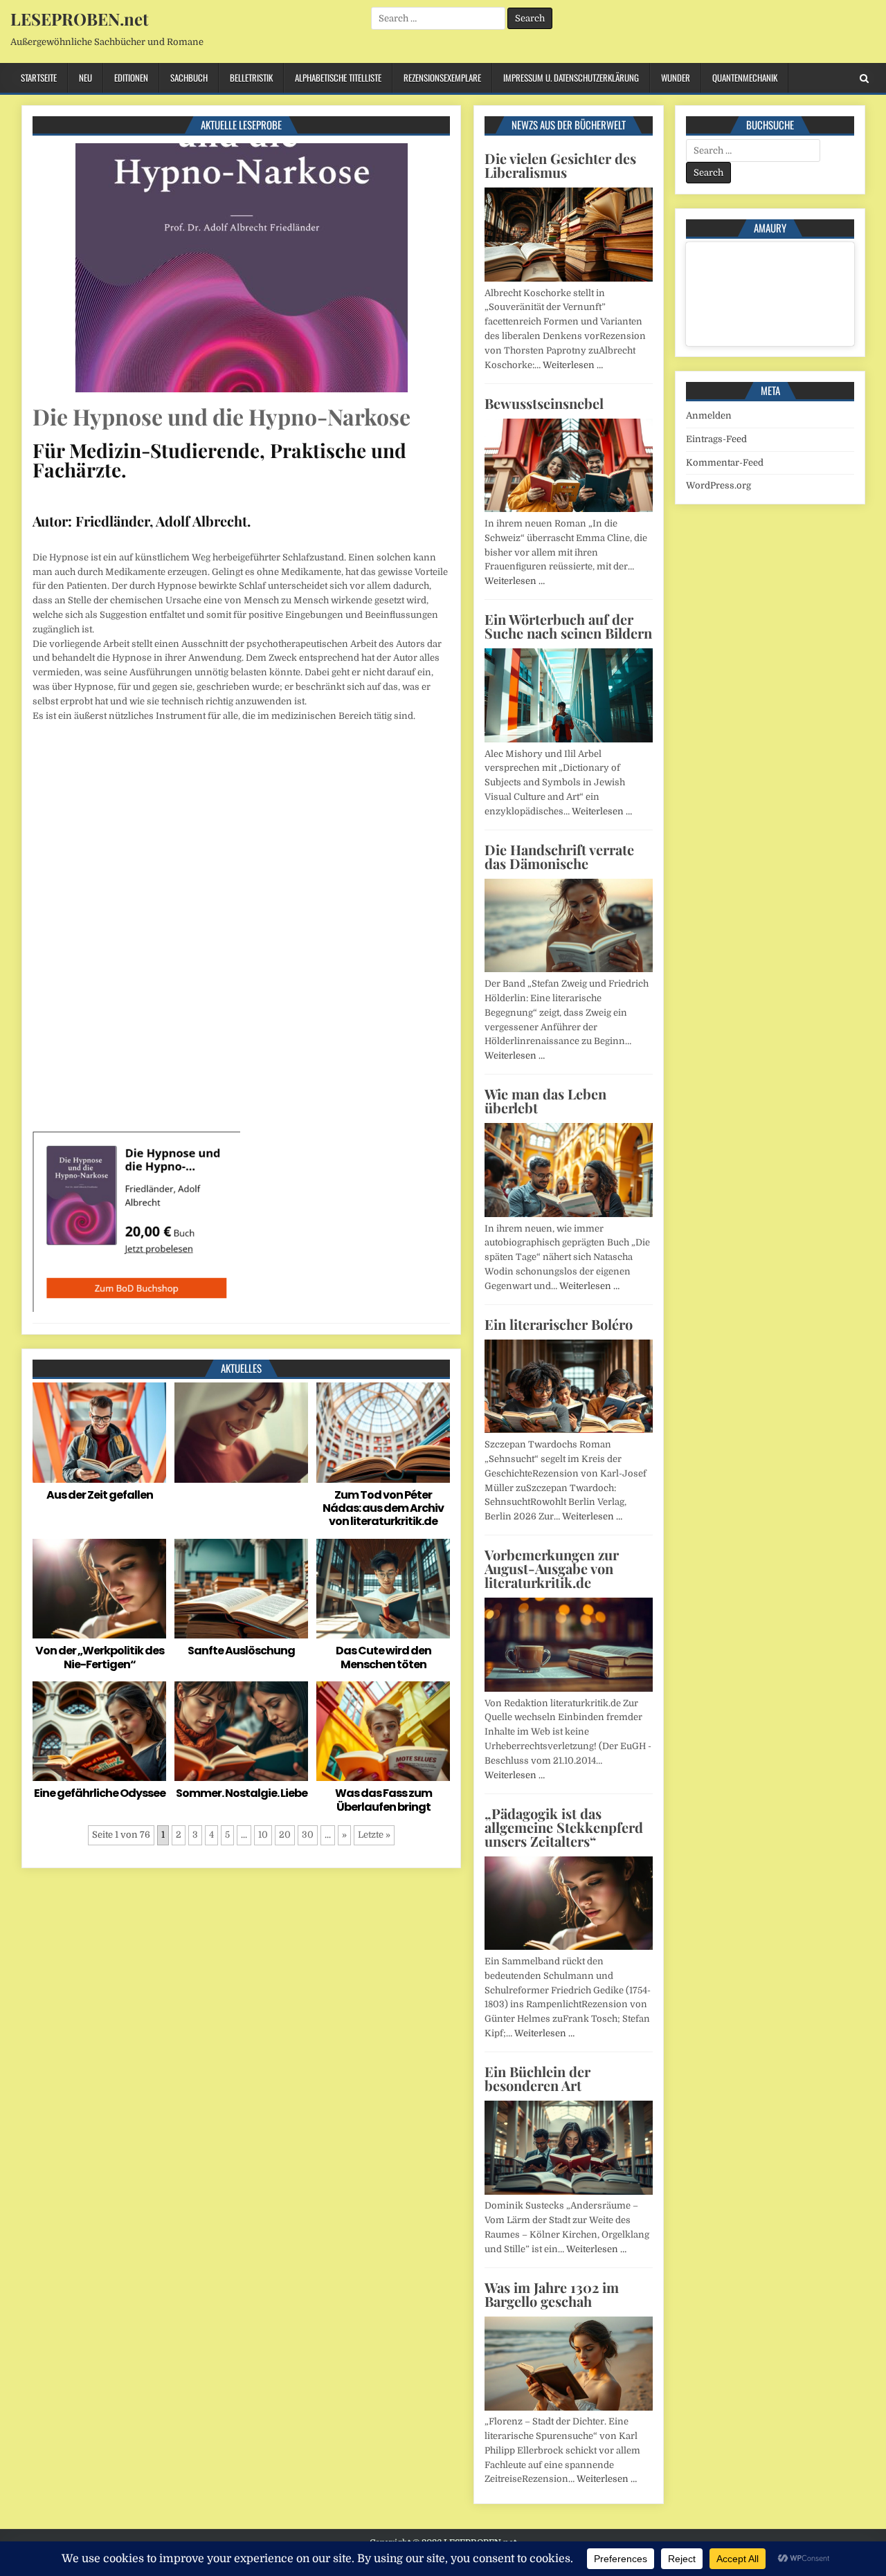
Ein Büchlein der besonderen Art (537, 2078)
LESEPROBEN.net (79, 19)
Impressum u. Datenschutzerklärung (571, 77)
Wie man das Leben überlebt (545, 1100)
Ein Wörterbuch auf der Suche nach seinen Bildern (568, 626)
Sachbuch (189, 77)
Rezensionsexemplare (442, 77)
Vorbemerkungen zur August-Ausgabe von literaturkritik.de (552, 1568)
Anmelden (709, 415)
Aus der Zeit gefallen (100, 1495)
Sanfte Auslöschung (241, 1651)
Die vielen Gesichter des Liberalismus (560, 165)
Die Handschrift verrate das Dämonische (559, 856)
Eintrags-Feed (716, 439)
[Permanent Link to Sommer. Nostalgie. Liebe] (241, 1732)
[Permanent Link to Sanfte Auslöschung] (241, 1589)
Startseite (39, 77)
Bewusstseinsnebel (544, 403)
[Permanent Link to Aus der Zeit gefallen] (99, 1433)
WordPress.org (718, 485)
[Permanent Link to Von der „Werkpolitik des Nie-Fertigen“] (99, 1589)
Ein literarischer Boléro (559, 1324)
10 (263, 1835)
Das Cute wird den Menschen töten (383, 1657)
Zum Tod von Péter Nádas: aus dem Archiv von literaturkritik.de (383, 1508)
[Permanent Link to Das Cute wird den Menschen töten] (383, 1589)
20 (285, 1835)
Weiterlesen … (573, 365)
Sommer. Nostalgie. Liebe (242, 1793)
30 (308, 1835)
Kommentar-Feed (725, 463)
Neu (85, 77)
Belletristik (251, 77)
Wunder (676, 77)
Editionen (131, 77)
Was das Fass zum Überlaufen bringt (383, 1800)
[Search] (864, 79)
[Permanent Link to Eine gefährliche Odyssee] (99, 1732)
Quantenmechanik (745, 77)
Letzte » (374, 1835)
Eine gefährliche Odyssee (100, 1793)
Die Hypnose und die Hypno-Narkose (221, 416)
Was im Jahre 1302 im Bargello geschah (552, 2294)
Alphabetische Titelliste (338, 77)
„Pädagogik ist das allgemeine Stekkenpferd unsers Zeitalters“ (564, 1827)
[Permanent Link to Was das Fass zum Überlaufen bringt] (383, 1732)
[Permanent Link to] (241, 1433)
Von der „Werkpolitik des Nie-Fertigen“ (100, 1657)
